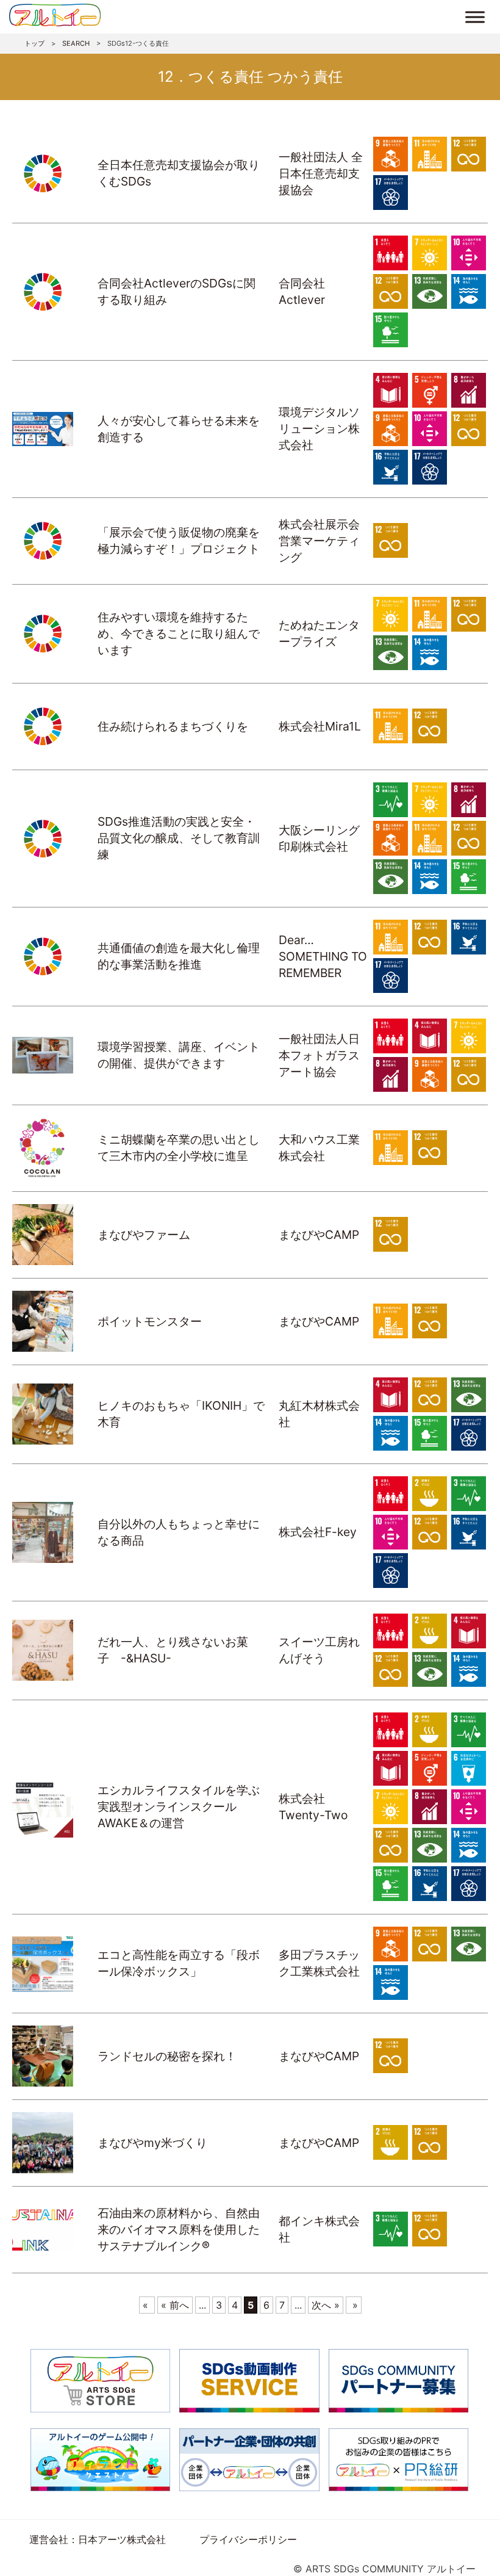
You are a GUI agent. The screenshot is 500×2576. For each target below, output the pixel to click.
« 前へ (175, 2305)
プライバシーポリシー (248, 2539)
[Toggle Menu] (475, 17)
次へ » (326, 2305)
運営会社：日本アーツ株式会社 (98, 2539)
